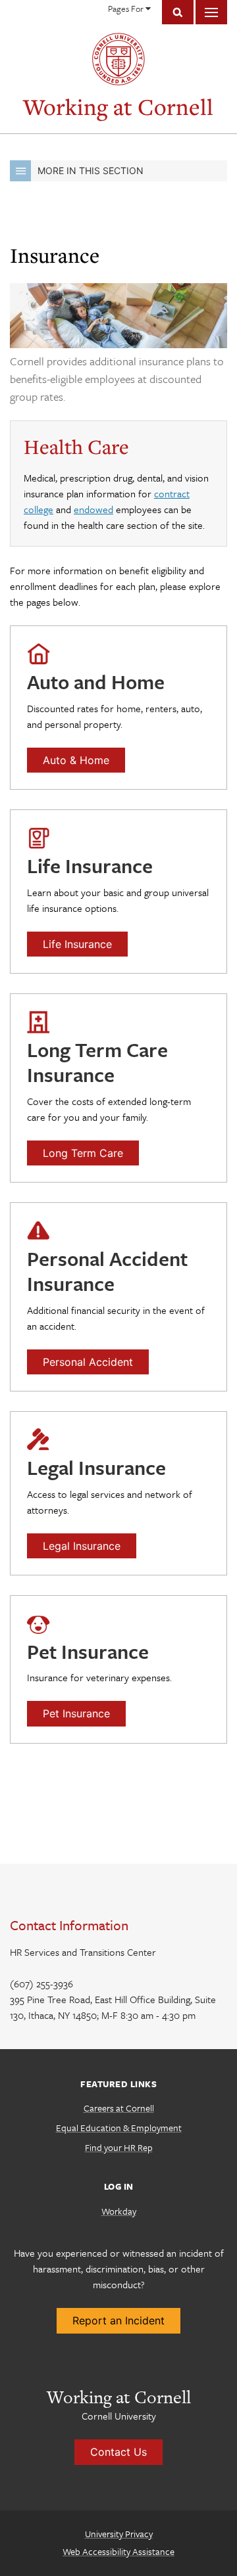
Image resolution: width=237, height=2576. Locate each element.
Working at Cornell (118, 107)
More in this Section (91, 170)
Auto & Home (76, 760)
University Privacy (119, 2534)
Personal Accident (88, 1362)
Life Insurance (77, 944)
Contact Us (118, 2452)
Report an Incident (118, 2320)
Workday (119, 2211)
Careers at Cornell (119, 2108)
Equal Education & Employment (119, 2128)
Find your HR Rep (119, 2147)
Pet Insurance (76, 1713)
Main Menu (211, 12)
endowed (93, 509)
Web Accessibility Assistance (118, 2551)
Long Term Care (83, 1153)
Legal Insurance (82, 1546)
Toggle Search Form (178, 12)
